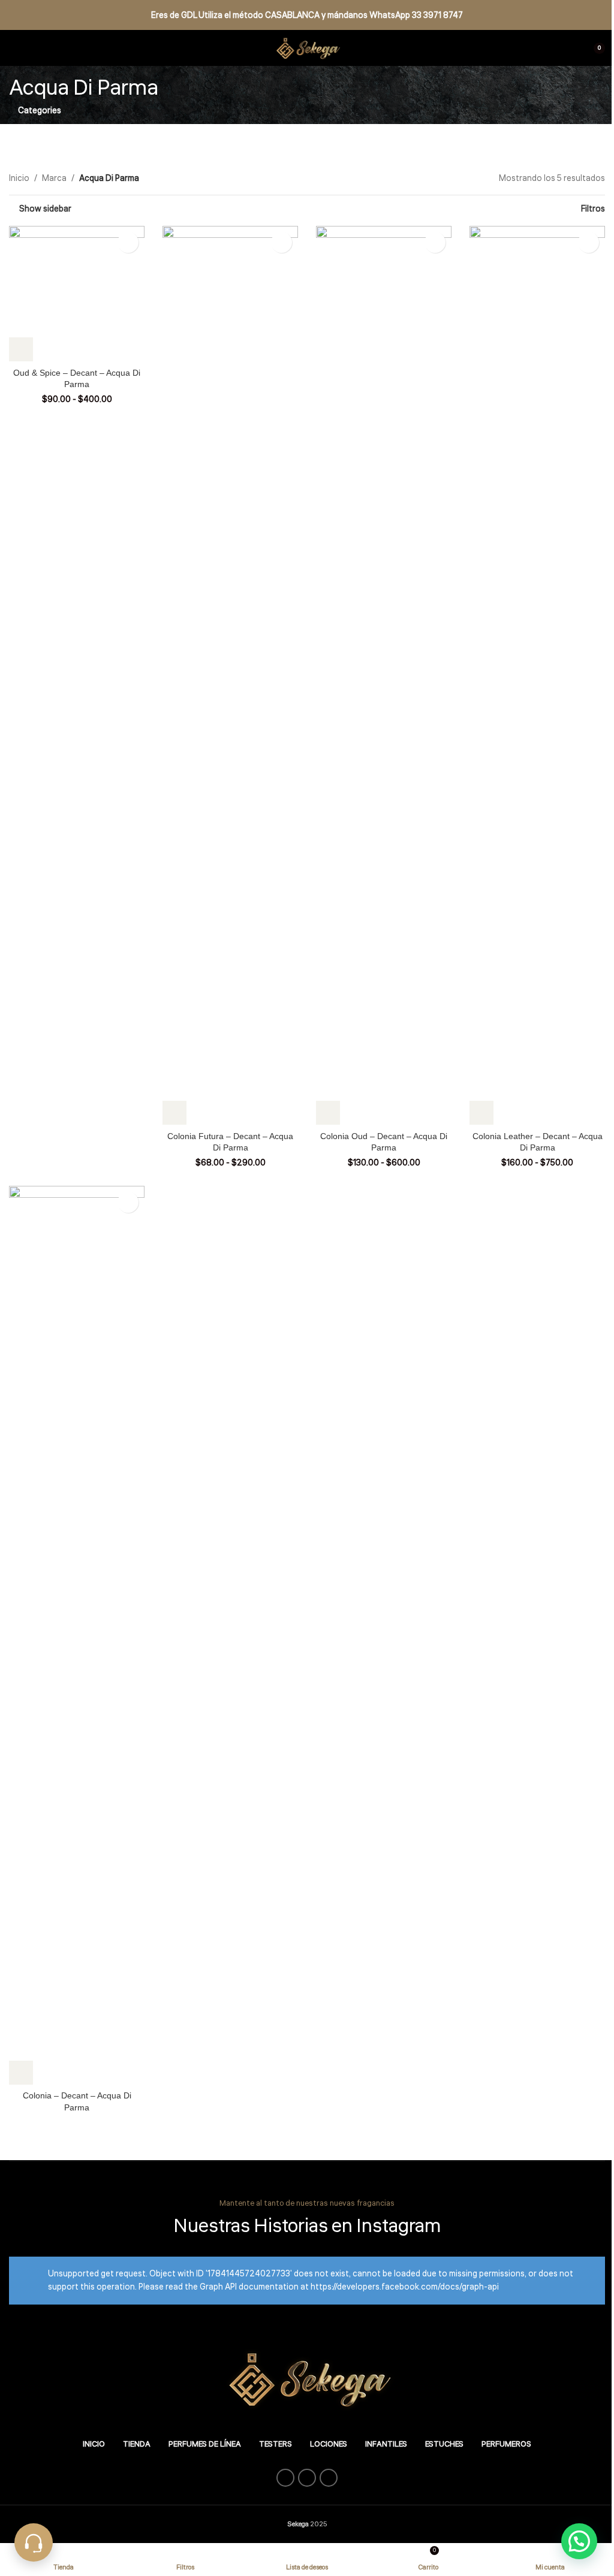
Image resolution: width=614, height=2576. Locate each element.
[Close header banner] (599, 15)
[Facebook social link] (285, 2478)
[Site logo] (307, 48)
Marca (54, 179)
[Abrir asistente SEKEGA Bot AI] (34, 2542)
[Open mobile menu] (14, 48)
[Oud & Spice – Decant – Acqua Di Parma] (77, 294)
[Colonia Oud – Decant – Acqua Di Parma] (384, 675)
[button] (579, 2541)
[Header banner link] (307, 15)
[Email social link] (307, 2478)
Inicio (19, 179)
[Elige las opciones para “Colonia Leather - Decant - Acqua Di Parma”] (481, 1113)
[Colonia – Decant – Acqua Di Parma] (77, 1635)
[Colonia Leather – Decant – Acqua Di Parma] (537, 675)
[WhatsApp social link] (329, 2478)
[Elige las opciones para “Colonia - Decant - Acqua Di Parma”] (21, 2073)
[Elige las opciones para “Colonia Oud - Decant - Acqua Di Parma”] (328, 1113)
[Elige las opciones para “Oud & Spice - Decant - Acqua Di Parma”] (21, 349)
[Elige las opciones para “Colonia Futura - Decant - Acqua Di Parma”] (174, 1113)
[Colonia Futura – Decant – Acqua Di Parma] (230, 675)
